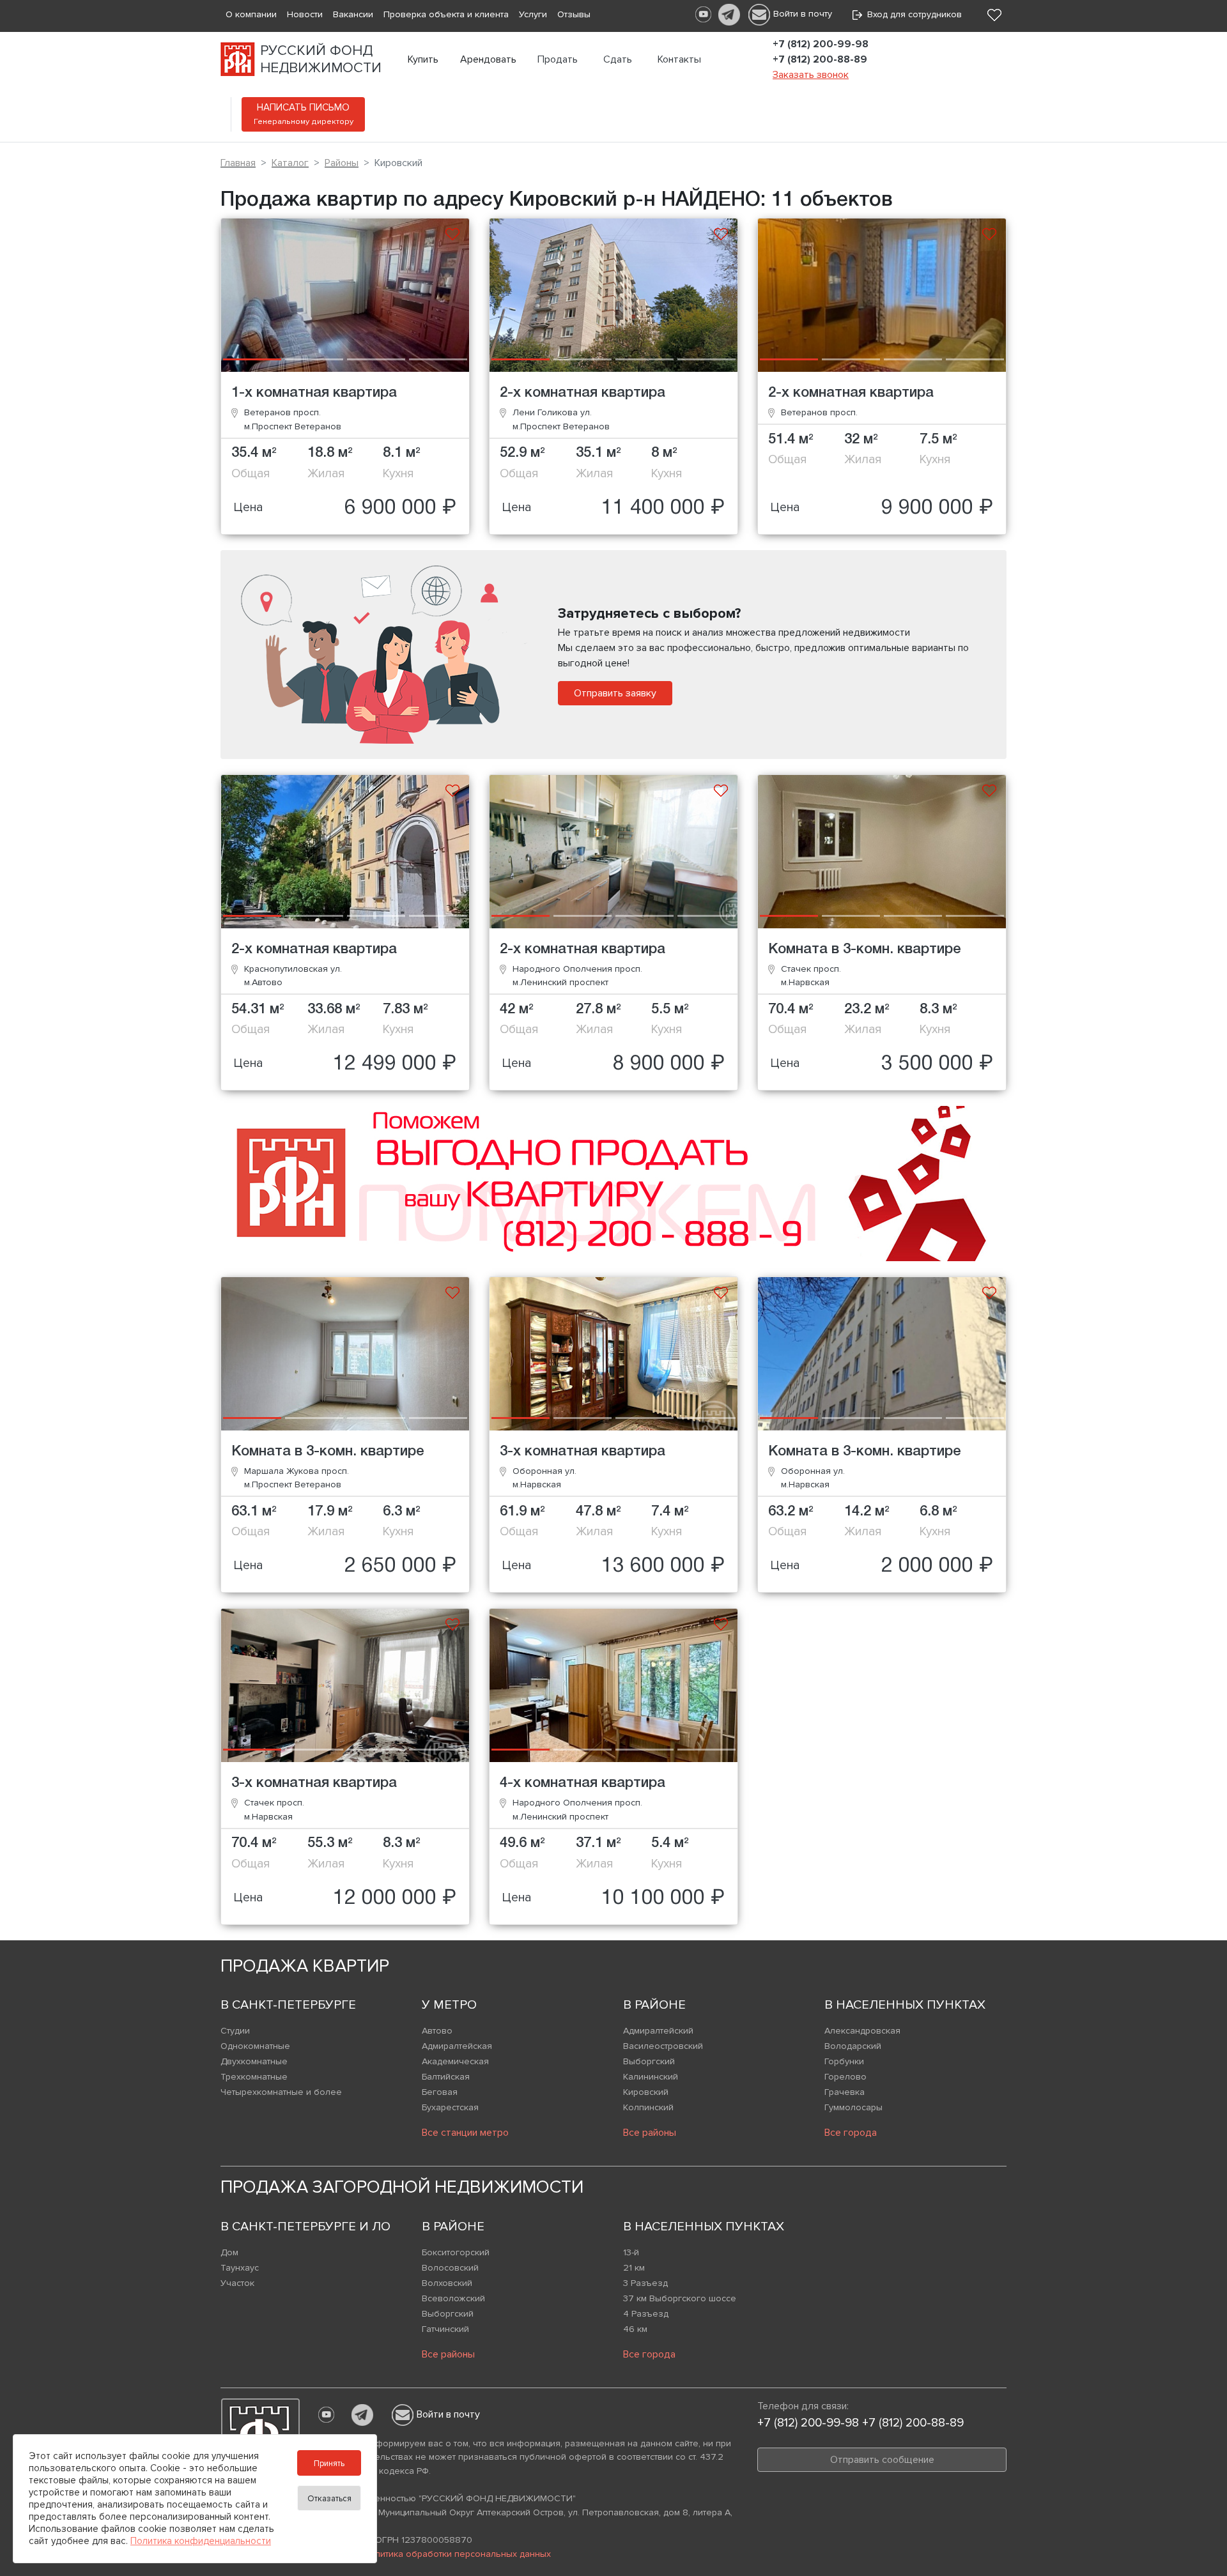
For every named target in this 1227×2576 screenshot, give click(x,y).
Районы (342, 163)
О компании (251, 14)
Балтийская (446, 2077)
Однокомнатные (255, 2046)
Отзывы (574, 14)
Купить (423, 59)
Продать (558, 59)
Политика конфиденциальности (201, 2541)
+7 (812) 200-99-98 (821, 44)
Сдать (618, 59)
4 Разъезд (646, 2314)
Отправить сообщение (882, 2460)
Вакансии (353, 14)
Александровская (862, 2031)
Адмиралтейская (457, 2046)
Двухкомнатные (254, 2061)
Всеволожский (453, 2298)
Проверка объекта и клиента (446, 14)
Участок (237, 2283)
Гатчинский (445, 2329)
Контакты (679, 59)
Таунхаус (240, 2268)
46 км (635, 2329)
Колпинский (648, 2107)
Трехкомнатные (254, 2077)
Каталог (290, 163)
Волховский (447, 2283)
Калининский (651, 2077)
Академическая (455, 2061)
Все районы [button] (650, 2133)
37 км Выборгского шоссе (680, 2298)
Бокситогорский (456, 2252)
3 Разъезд (645, 2283)
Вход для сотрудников (912, 14)
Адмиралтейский (658, 2031)
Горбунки (844, 2061)
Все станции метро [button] (465, 2133)
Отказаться (329, 2499)
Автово (437, 2031)
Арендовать (488, 59)
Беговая (440, 2092)
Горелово (845, 2077)
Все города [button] (851, 2133)
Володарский (853, 2046)
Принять (329, 2464)
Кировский (646, 2092)
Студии (235, 2031)
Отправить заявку (615, 693)
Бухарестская (450, 2107)
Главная (238, 163)
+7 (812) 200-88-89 (820, 59)
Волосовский (450, 2268)
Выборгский (649, 2061)
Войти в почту (803, 14)
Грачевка (845, 2092)
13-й (631, 2252)
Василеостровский (663, 2046)
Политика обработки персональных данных (457, 2554)
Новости (305, 14)
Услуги (533, 14)
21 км (634, 2268)
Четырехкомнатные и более (281, 2092)
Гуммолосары (853, 2107)
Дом (229, 2252)
